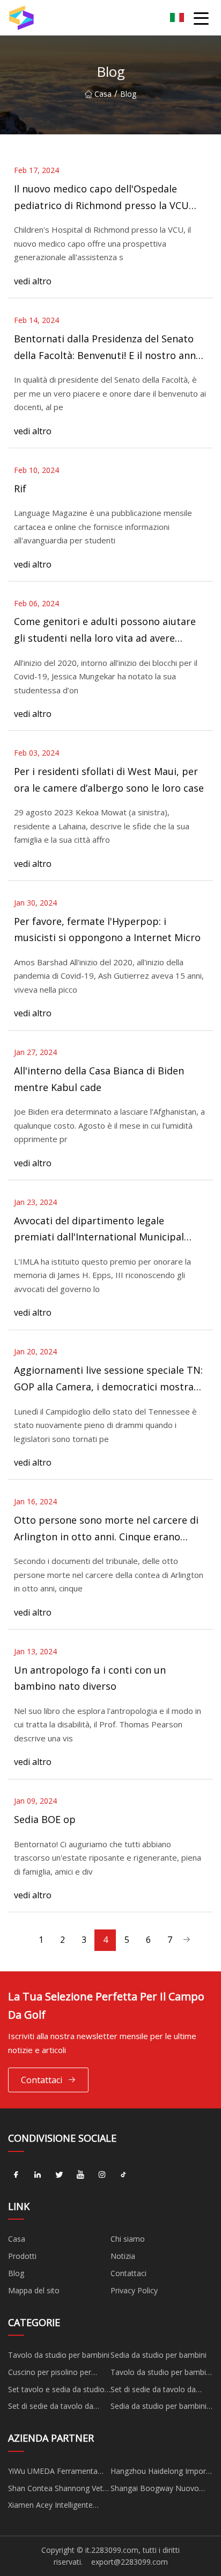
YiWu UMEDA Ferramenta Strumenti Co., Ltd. (53, 2473)
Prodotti (22, 2256)
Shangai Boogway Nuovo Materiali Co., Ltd (155, 2490)
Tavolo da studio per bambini (59, 2355)
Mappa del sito (34, 2290)
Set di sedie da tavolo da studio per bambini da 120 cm (53, 2408)
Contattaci (42, 2080)
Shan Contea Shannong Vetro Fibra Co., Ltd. (59, 2490)
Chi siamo (128, 2239)
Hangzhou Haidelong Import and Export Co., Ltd (160, 2473)
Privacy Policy (134, 2290)
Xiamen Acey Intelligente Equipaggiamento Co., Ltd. (54, 2507)
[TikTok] (123, 2175)
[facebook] (16, 2175)
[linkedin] (38, 2175)
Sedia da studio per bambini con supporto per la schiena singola (159, 2408)
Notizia (123, 2256)
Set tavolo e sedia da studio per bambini (56, 2391)
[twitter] (59, 2175)
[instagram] (102, 2175)
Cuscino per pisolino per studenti (50, 2374)
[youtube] (80, 2175)
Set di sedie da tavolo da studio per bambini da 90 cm (160, 2391)
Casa (103, 94)
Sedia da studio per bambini (159, 2355)
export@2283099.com (130, 2562)
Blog (16, 2273)
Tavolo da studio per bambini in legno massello (161, 2374)
